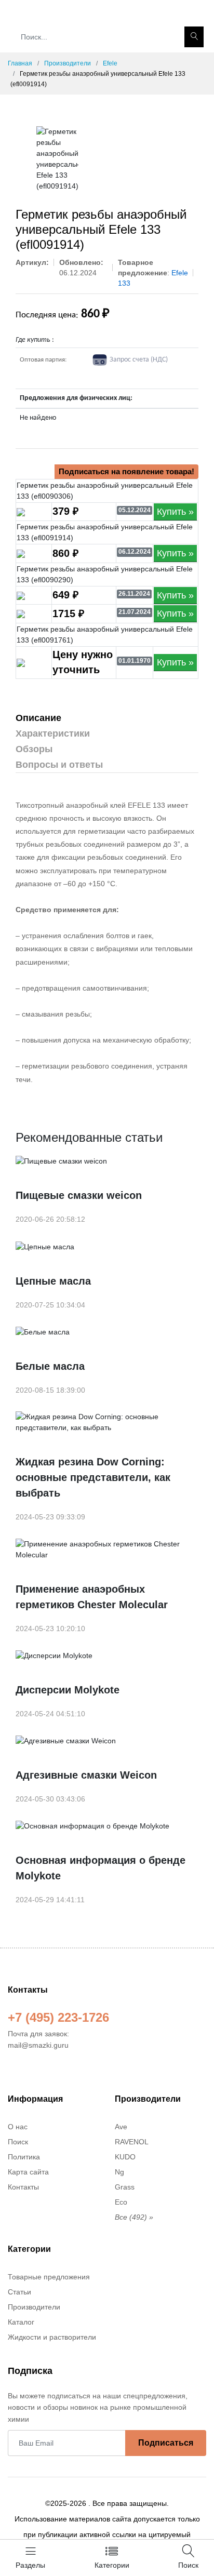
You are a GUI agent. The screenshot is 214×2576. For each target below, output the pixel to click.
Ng (119, 2172)
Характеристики (53, 733)
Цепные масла (53, 1281)
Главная (20, 63)
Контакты (23, 2187)
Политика (24, 2157)
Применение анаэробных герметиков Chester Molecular (92, 1597)
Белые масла (50, 1366)
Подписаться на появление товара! (126, 471)
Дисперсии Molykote (68, 1690)
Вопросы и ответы (59, 765)
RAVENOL (132, 2142)
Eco (121, 2202)
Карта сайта (28, 2172)
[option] (57, 159)
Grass (125, 2187)
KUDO (125, 2157)
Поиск (18, 2142)
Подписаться (166, 2443)
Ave (121, 2127)
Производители (68, 63)
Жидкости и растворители (52, 2337)
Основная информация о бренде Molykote (101, 1868)
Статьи (19, 2292)
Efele (110, 63)
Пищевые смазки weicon (79, 1195)
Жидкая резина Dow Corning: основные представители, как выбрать (93, 1477)
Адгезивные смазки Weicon (86, 1775)
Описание (38, 718)
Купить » (175, 512)
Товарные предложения (49, 2277)
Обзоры (34, 749)
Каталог (21, 2322)
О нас (18, 2127)
